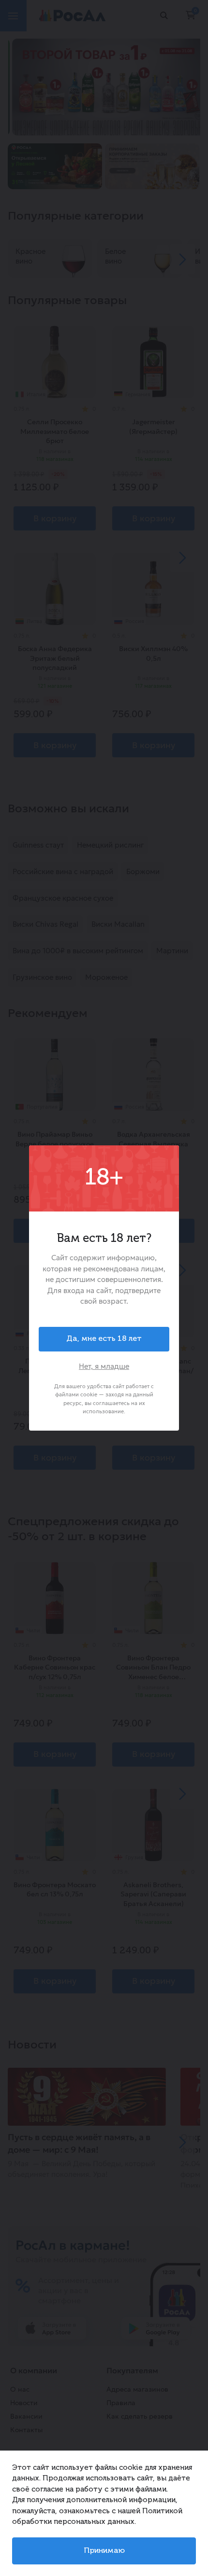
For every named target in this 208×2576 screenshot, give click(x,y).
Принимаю (104, 2551)
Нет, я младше (104, 1366)
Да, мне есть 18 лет (104, 1339)
